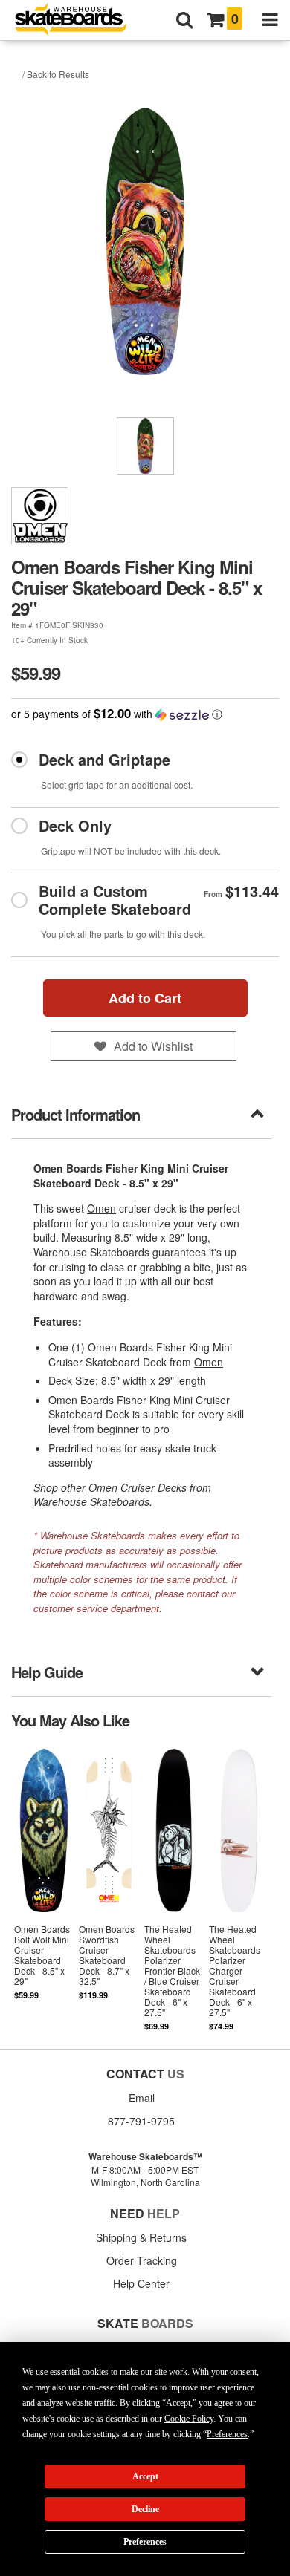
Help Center (141, 2283)
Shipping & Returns (141, 2237)
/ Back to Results (56, 74)
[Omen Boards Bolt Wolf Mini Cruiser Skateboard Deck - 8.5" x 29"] (44, 1888)
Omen (101, 1208)
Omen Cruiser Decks (138, 1487)
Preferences (145, 2542)
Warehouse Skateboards (91, 1501)
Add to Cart (145, 998)
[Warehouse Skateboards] (78, 20)
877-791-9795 (141, 2121)
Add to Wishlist (153, 1046)
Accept (145, 2476)
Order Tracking (142, 2260)
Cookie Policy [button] (189, 2419)
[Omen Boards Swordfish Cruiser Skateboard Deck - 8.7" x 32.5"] (109, 1888)
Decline (145, 2509)
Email (142, 2098)
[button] (145, 714)
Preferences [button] (227, 2434)
